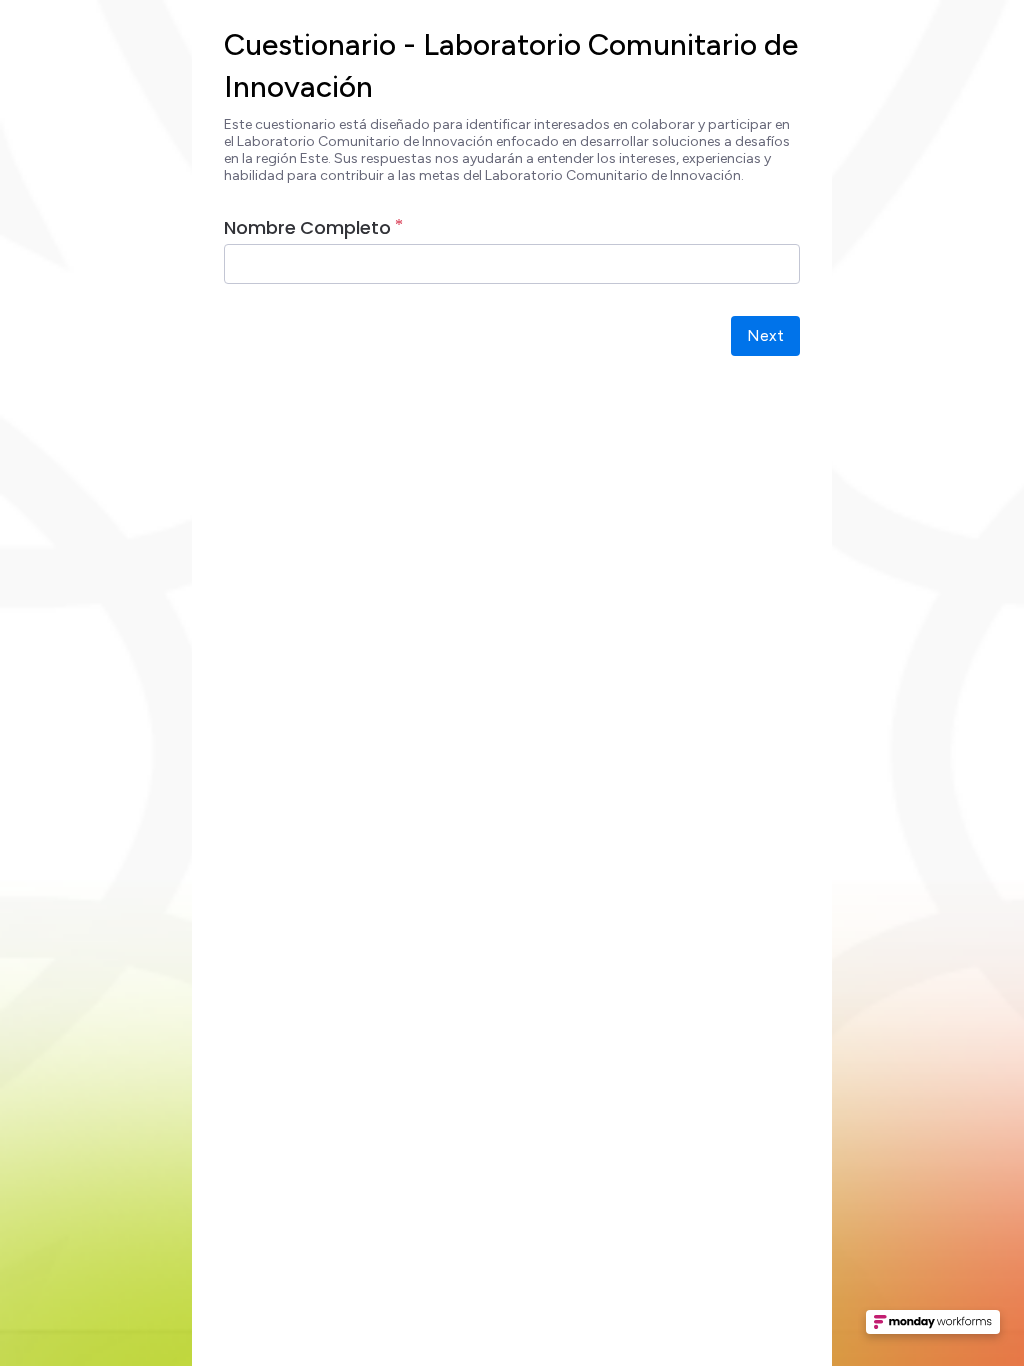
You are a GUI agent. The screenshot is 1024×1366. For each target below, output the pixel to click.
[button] (933, 1328)
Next (765, 335)
